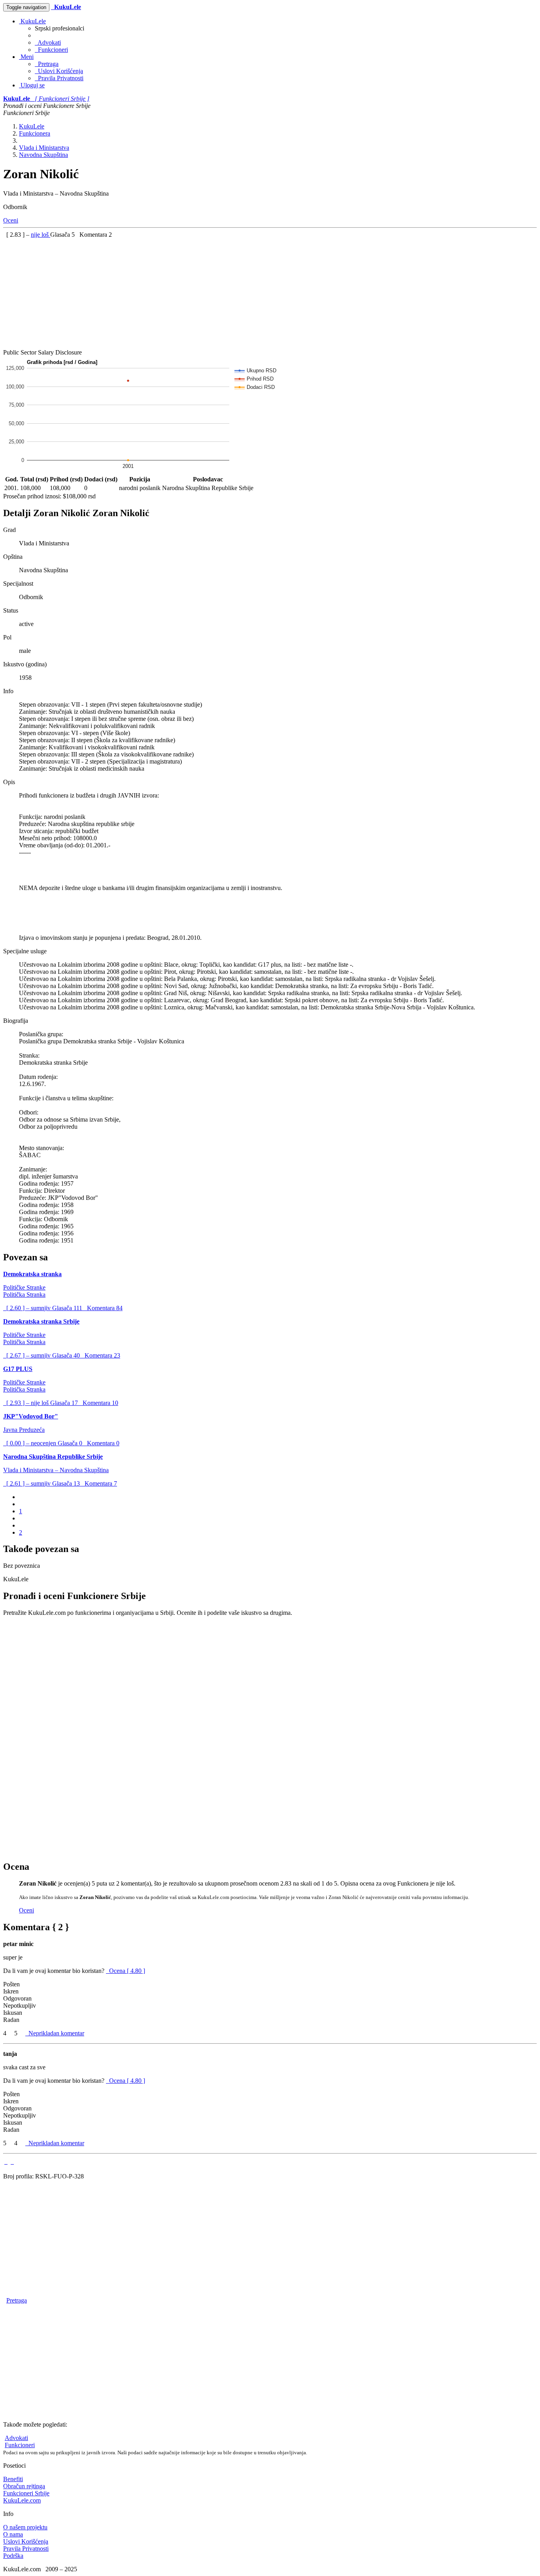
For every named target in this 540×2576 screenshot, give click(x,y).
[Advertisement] (240, 294)
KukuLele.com (22, 2500)
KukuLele (32, 21)
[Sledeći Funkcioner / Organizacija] (12, 2162)
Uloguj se (32, 85)
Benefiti (13, 2479)
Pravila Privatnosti (59, 78)
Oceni (11, 220)
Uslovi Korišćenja (59, 71)
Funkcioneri (51, 50)
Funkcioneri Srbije (26, 2493)
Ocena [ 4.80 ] (127, 1971)
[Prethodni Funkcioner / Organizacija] (6, 2162)
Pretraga (47, 64)
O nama (13, 2534)
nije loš (41, 235)
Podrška (13, 2556)
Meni (26, 57)
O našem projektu (25, 2527)
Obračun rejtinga (24, 2486)
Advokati (48, 42)
